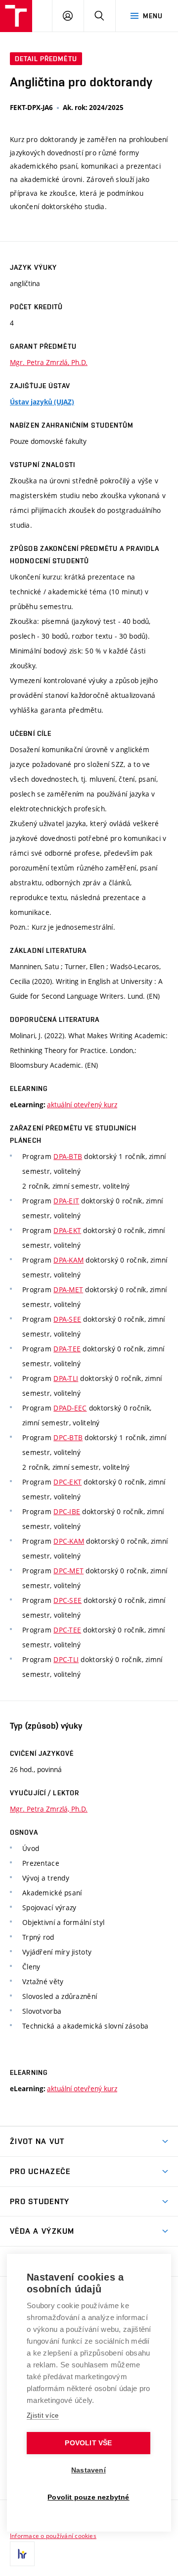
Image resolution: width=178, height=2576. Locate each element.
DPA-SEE (67, 1319)
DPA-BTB (68, 1156)
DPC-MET (68, 1571)
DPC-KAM (69, 1541)
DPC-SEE (67, 1600)
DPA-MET (68, 1289)
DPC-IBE (67, 1511)
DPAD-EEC (70, 1408)
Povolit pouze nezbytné (88, 2497)
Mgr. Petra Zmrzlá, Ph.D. (49, 362)
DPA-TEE (67, 1349)
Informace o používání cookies (53, 2536)
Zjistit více (43, 2415)
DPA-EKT (67, 1230)
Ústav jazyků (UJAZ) (42, 402)
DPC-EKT (67, 1482)
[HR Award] (22, 2554)
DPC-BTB (68, 1437)
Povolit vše (88, 2443)
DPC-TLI (66, 1659)
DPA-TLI (66, 1378)
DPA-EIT (66, 1201)
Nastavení (89, 2470)
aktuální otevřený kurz (82, 1105)
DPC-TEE (67, 1630)
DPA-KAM (68, 1260)
